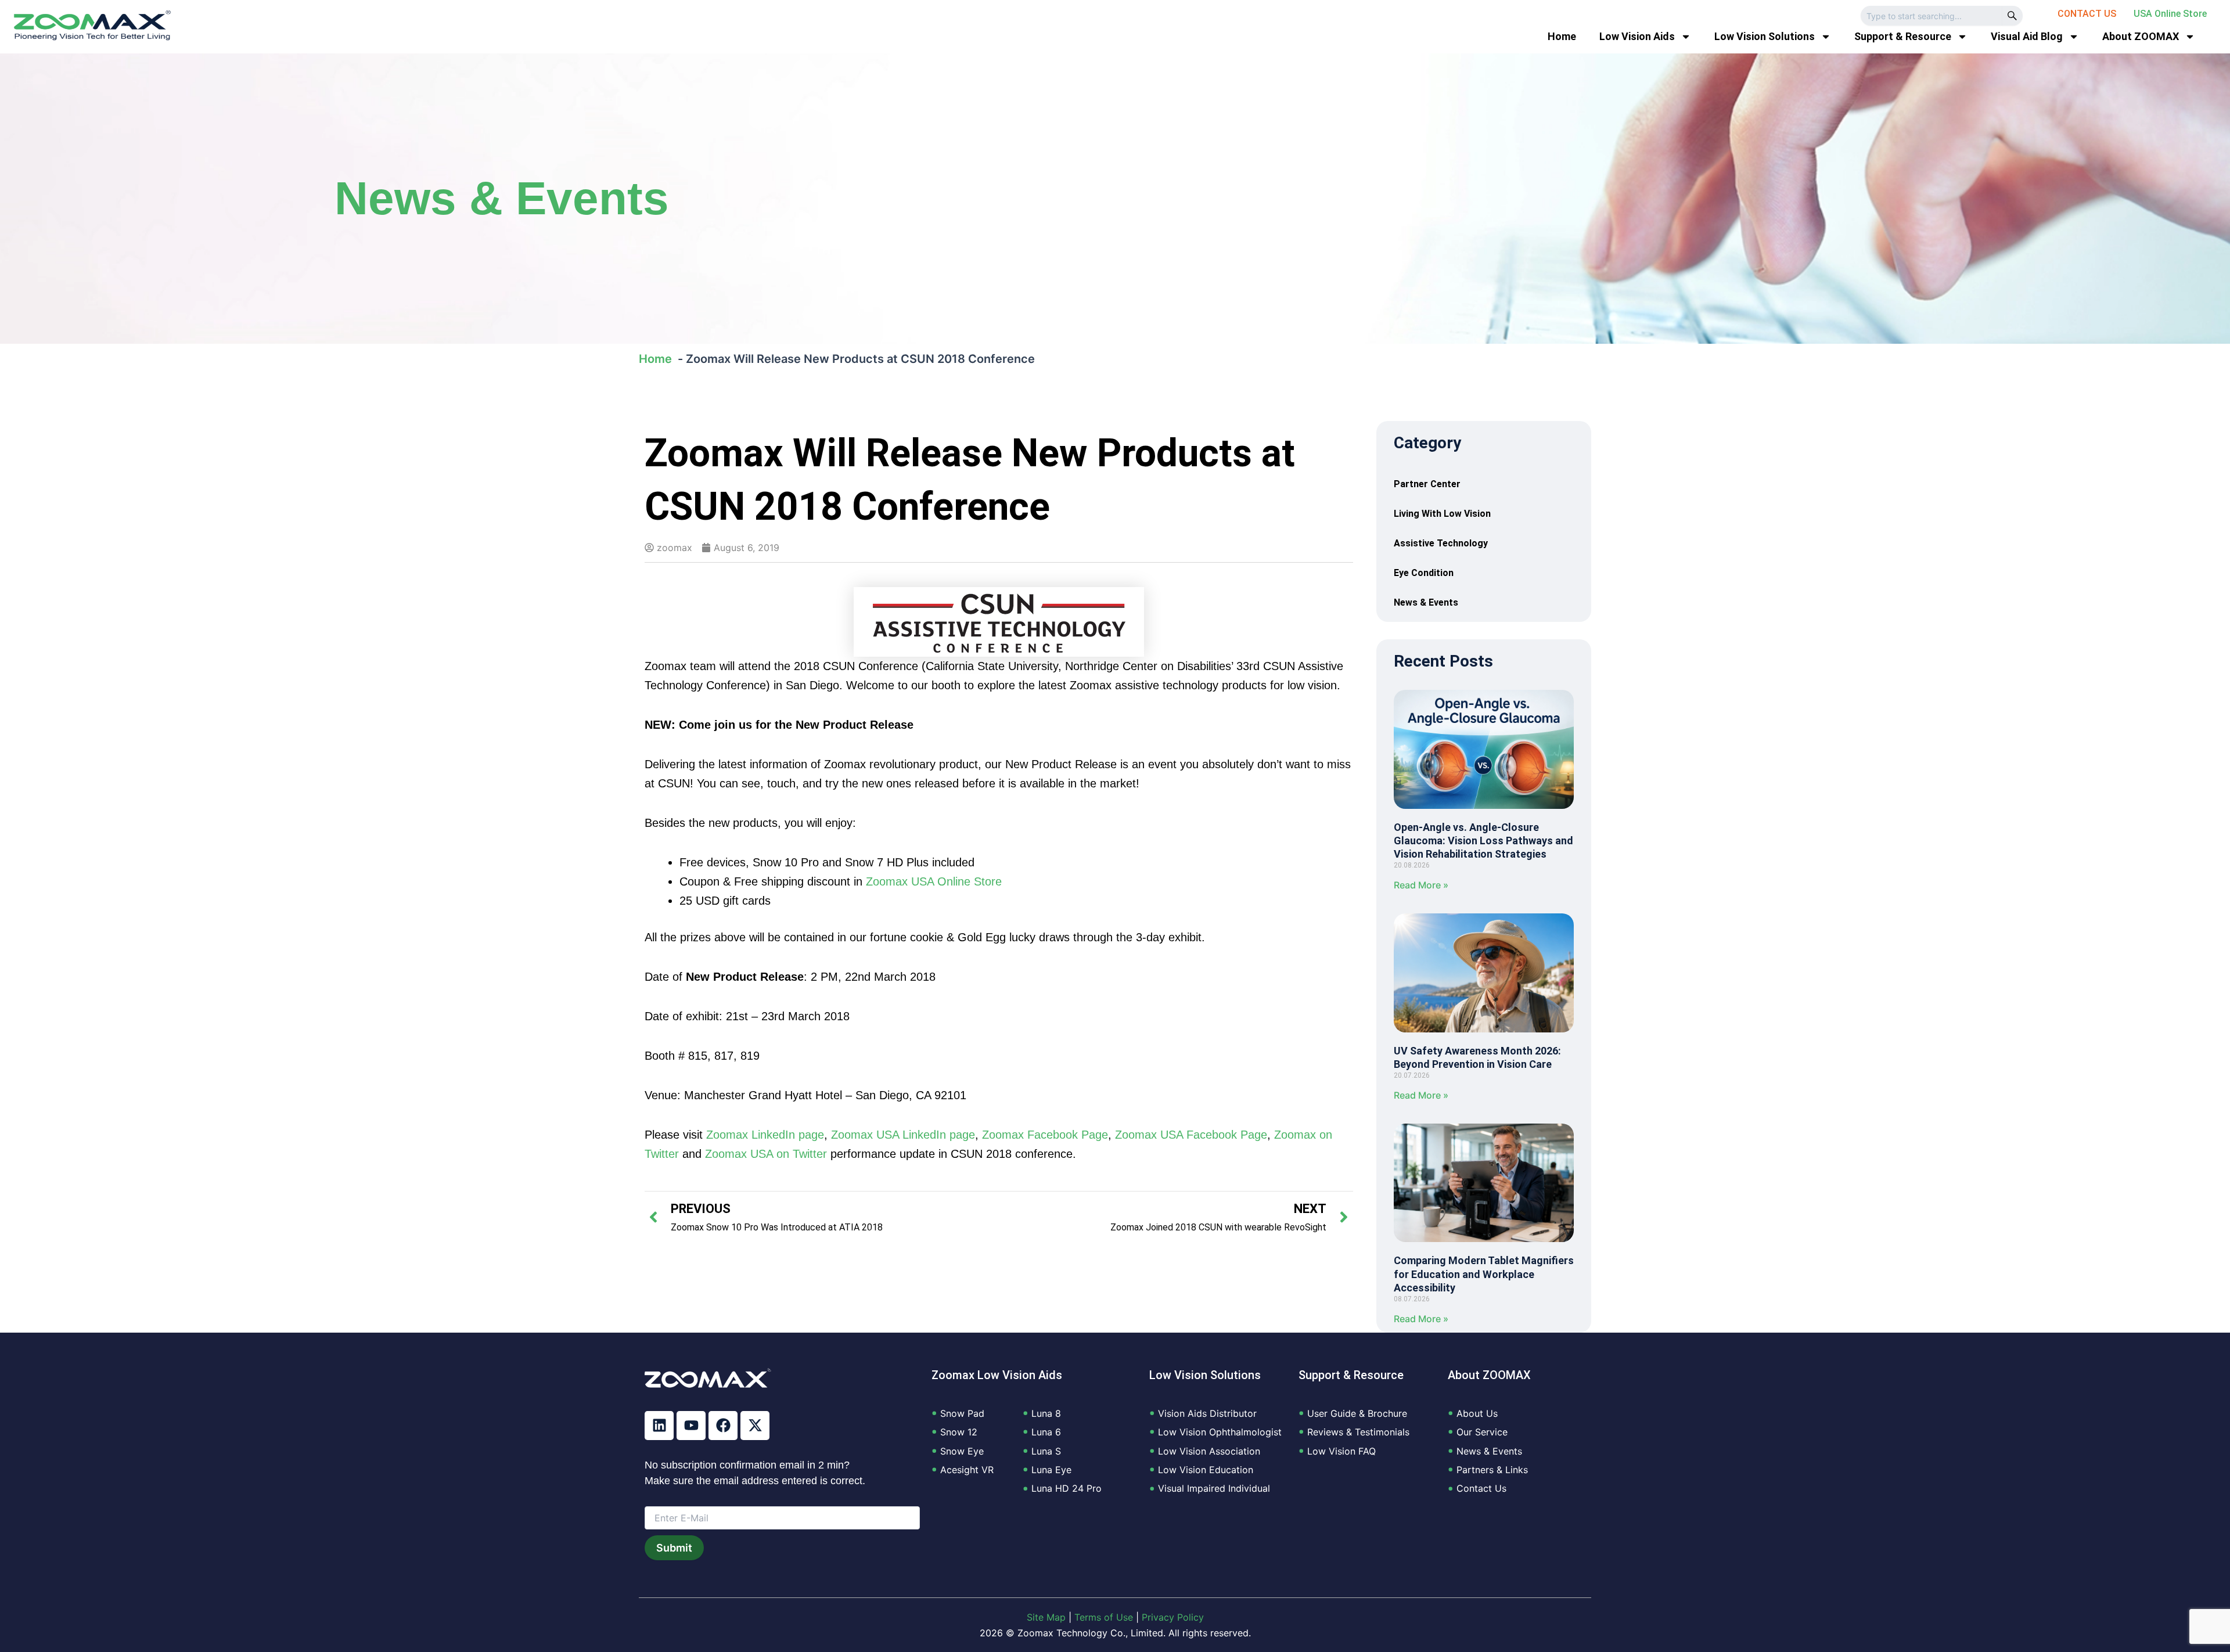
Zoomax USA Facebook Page (1191, 1135)
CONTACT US (2087, 14)
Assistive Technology (1441, 543)
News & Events (502, 198)
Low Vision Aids (1637, 36)
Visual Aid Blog (2027, 36)
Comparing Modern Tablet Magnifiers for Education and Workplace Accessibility (1484, 1274)
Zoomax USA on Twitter (766, 1154)
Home (1562, 36)
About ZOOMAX (2141, 36)
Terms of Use (1104, 1617)
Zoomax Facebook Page (1045, 1135)
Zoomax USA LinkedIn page (903, 1135)
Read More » (1421, 885)
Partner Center (1427, 484)
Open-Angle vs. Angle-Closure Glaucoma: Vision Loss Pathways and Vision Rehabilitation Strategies (1483, 841)
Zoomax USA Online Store (934, 881)
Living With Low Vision (1442, 514)
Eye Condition (1424, 573)
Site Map (1046, 1617)
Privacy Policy (1173, 1617)
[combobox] (1931, 16)
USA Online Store (2170, 14)
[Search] (2012, 16)
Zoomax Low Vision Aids (997, 1375)
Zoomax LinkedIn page (765, 1135)
